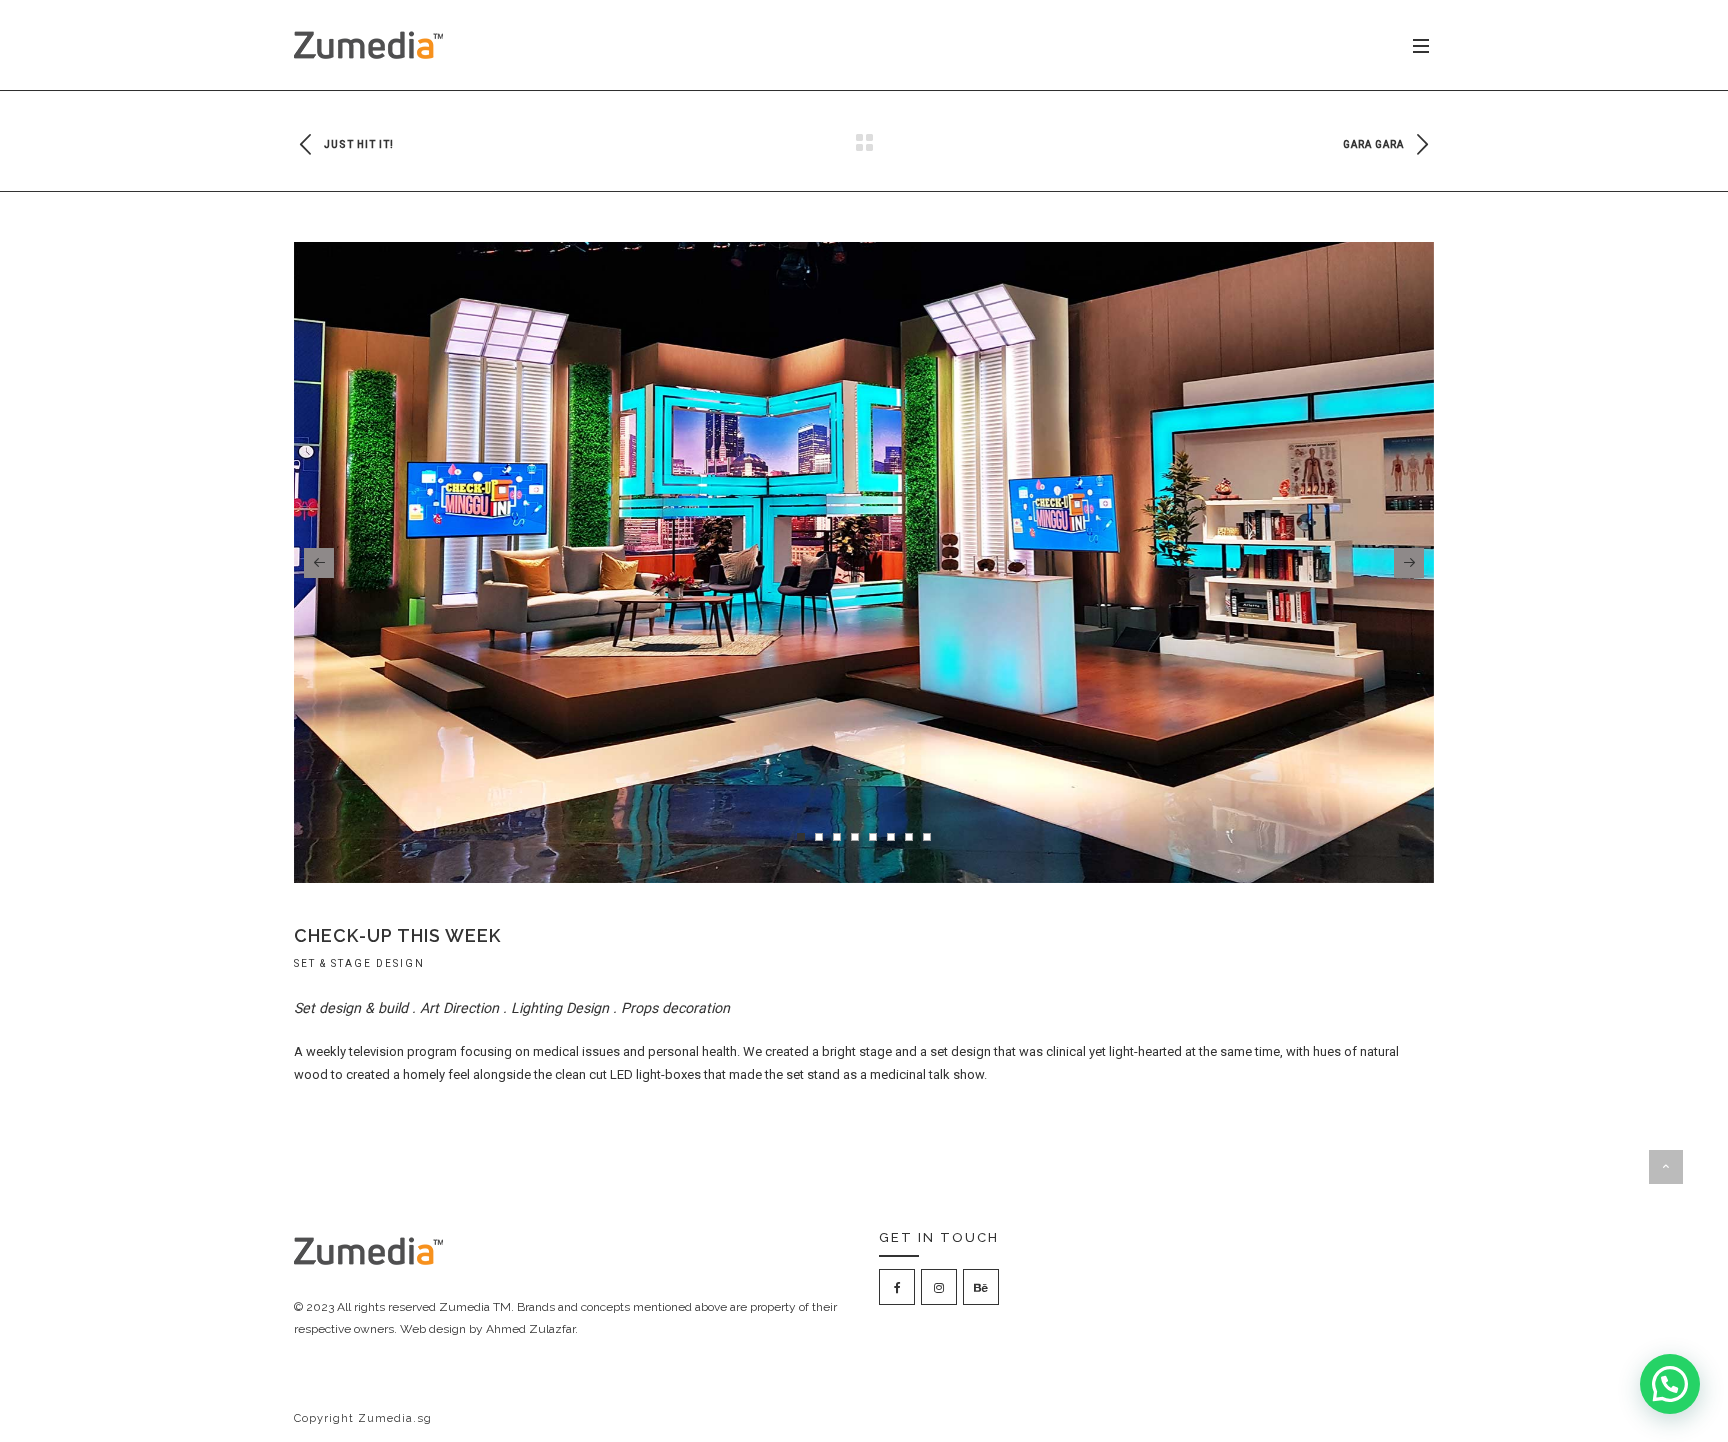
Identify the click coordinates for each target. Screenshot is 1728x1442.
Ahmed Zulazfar (530, 1329)
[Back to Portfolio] (864, 143)
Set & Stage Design (359, 963)
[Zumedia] (369, 45)
